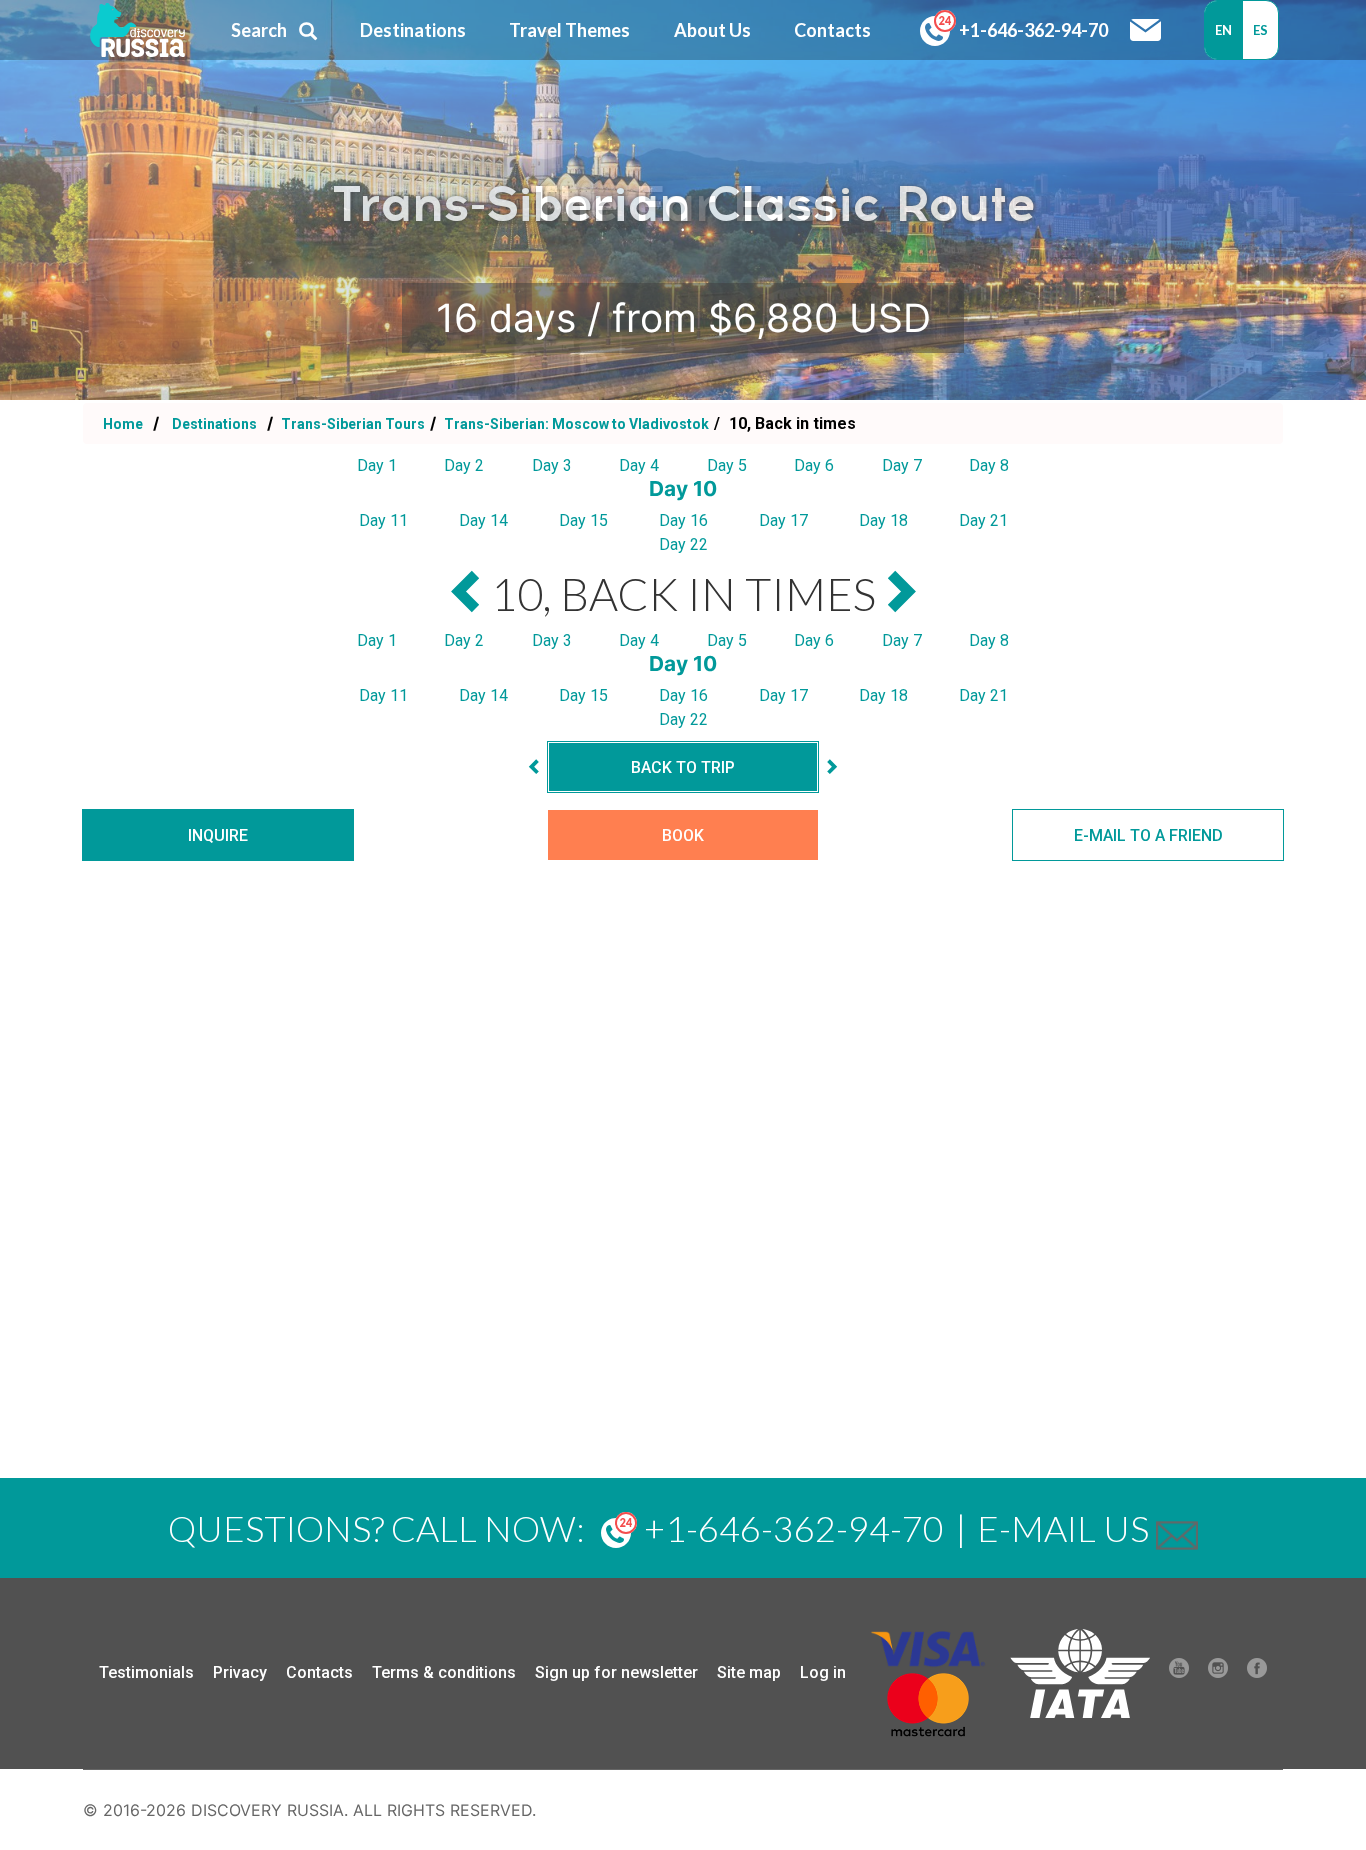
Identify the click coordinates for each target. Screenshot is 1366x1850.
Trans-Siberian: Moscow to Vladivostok (575, 424)
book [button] (683, 835)
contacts (832, 30)
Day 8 (989, 465)
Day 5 (727, 465)
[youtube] (1179, 1673)
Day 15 (583, 520)
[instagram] (1218, 1673)
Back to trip (683, 767)
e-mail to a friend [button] (1148, 835)
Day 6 (814, 465)
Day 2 (464, 465)
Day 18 (883, 520)
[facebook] (1257, 1673)
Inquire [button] (218, 835)
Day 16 (683, 520)
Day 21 (983, 520)
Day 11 (383, 520)
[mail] (1177, 1528)
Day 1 (377, 465)
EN (1224, 30)
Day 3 (552, 465)
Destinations (213, 424)
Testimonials (146, 1672)
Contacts (319, 1672)
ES (1261, 30)
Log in (823, 1672)
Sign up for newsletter (616, 1672)
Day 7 (902, 465)
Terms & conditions (444, 1672)
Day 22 (683, 544)
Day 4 (639, 465)
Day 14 (483, 520)
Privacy (240, 1672)
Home (123, 424)
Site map (749, 1672)
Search (259, 30)
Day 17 (783, 520)
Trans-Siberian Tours (351, 424)
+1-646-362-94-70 (1032, 30)
